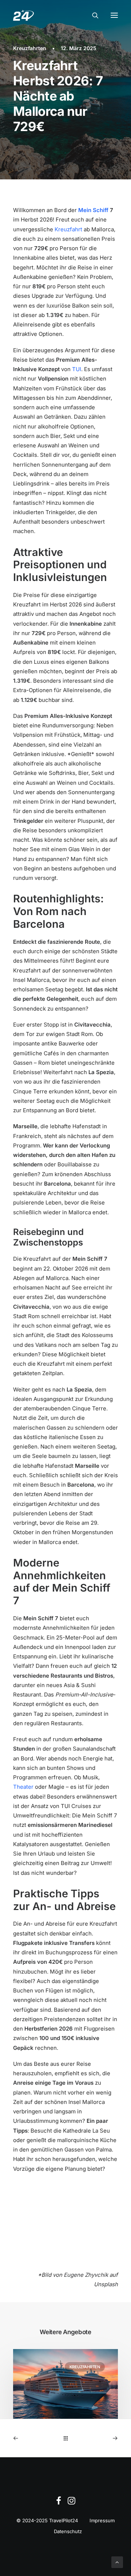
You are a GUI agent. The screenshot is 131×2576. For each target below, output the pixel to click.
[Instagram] (72, 2503)
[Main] (66, 2438)
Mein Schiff (93, 210)
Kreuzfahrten (30, 48)
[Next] (97, 2438)
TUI (77, 369)
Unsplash (106, 2284)
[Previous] (34, 2438)
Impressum (102, 2520)
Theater (23, 1787)
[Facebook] (59, 2503)
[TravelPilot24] (23, 15)
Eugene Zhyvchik (86, 2275)
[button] (114, 15)
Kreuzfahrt (68, 229)
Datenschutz (68, 2531)
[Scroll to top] (117, 2562)
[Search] (92, 15)
